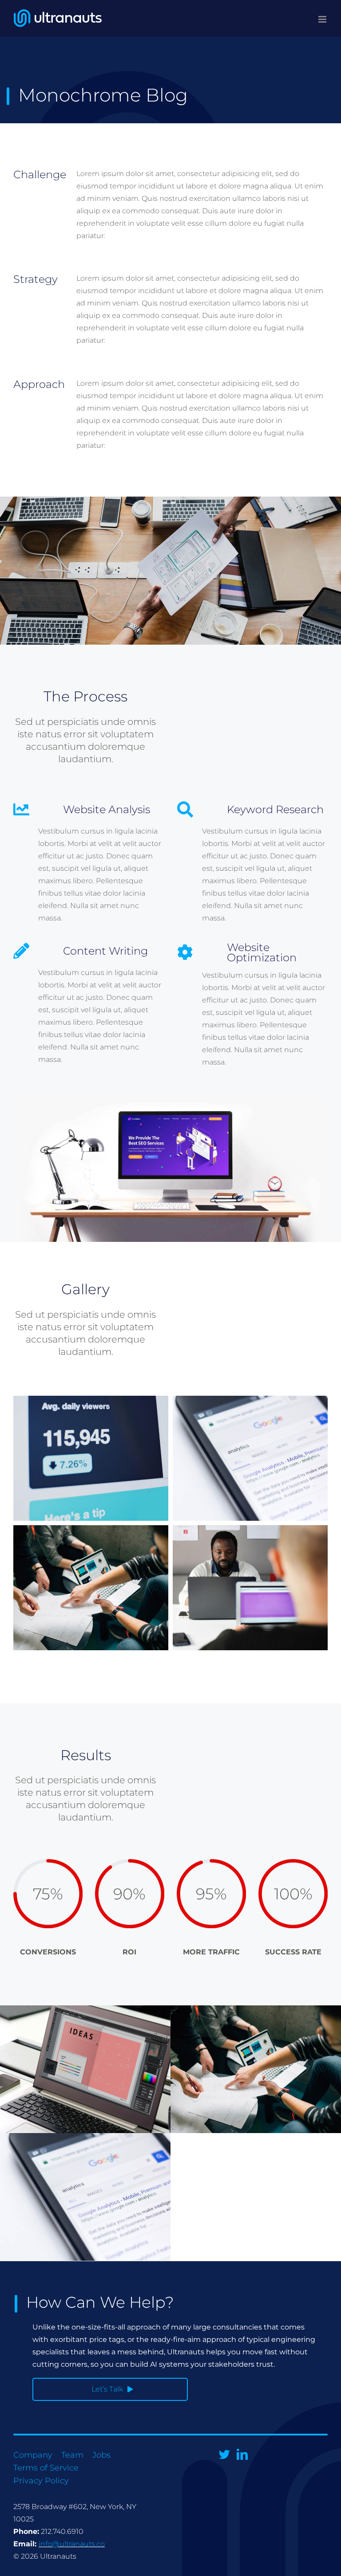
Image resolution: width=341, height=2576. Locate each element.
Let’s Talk (107, 2389)
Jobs (101, 2455)
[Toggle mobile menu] (323, 19)
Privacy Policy (41, 2481)
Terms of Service (46, 2468)
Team (72, 2455)
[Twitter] (224, 2454)
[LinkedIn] (242, 2454)
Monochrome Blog (256, 2069)
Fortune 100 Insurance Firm (85, 2069)
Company (33, 2455)
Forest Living (85, 2197)
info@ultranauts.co (72, 2544)
